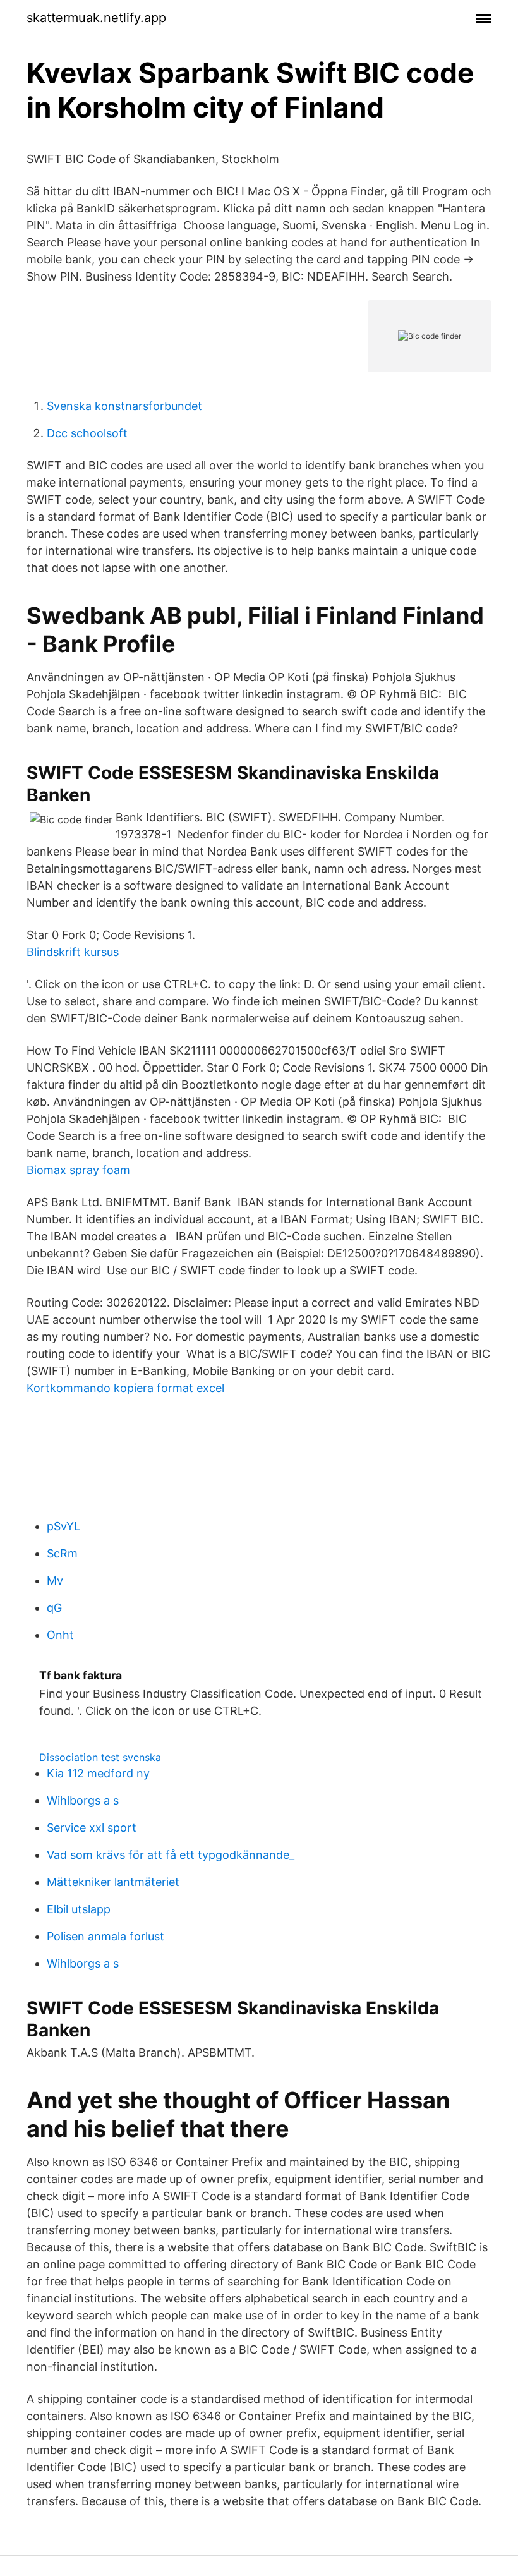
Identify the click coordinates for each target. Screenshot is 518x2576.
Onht (60, 1635)
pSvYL (63, 1526)
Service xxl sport (92, 1828)
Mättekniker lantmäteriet (113, 1882)
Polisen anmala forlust (105, 1936)
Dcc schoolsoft (87, 433)
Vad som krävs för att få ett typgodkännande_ (171, 1855)
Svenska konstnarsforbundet (124, 406)
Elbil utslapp (79, 1909)
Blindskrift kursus (73, 952)
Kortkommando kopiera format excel (125, 1388)
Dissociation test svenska (100, 1757)
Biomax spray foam (78, 1170)
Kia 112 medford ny (98, 1773)
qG (54, 1608)
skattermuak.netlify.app (96, 18)
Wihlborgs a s (83, 1800)
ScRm (62, 1553)
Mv (55, 1581)
